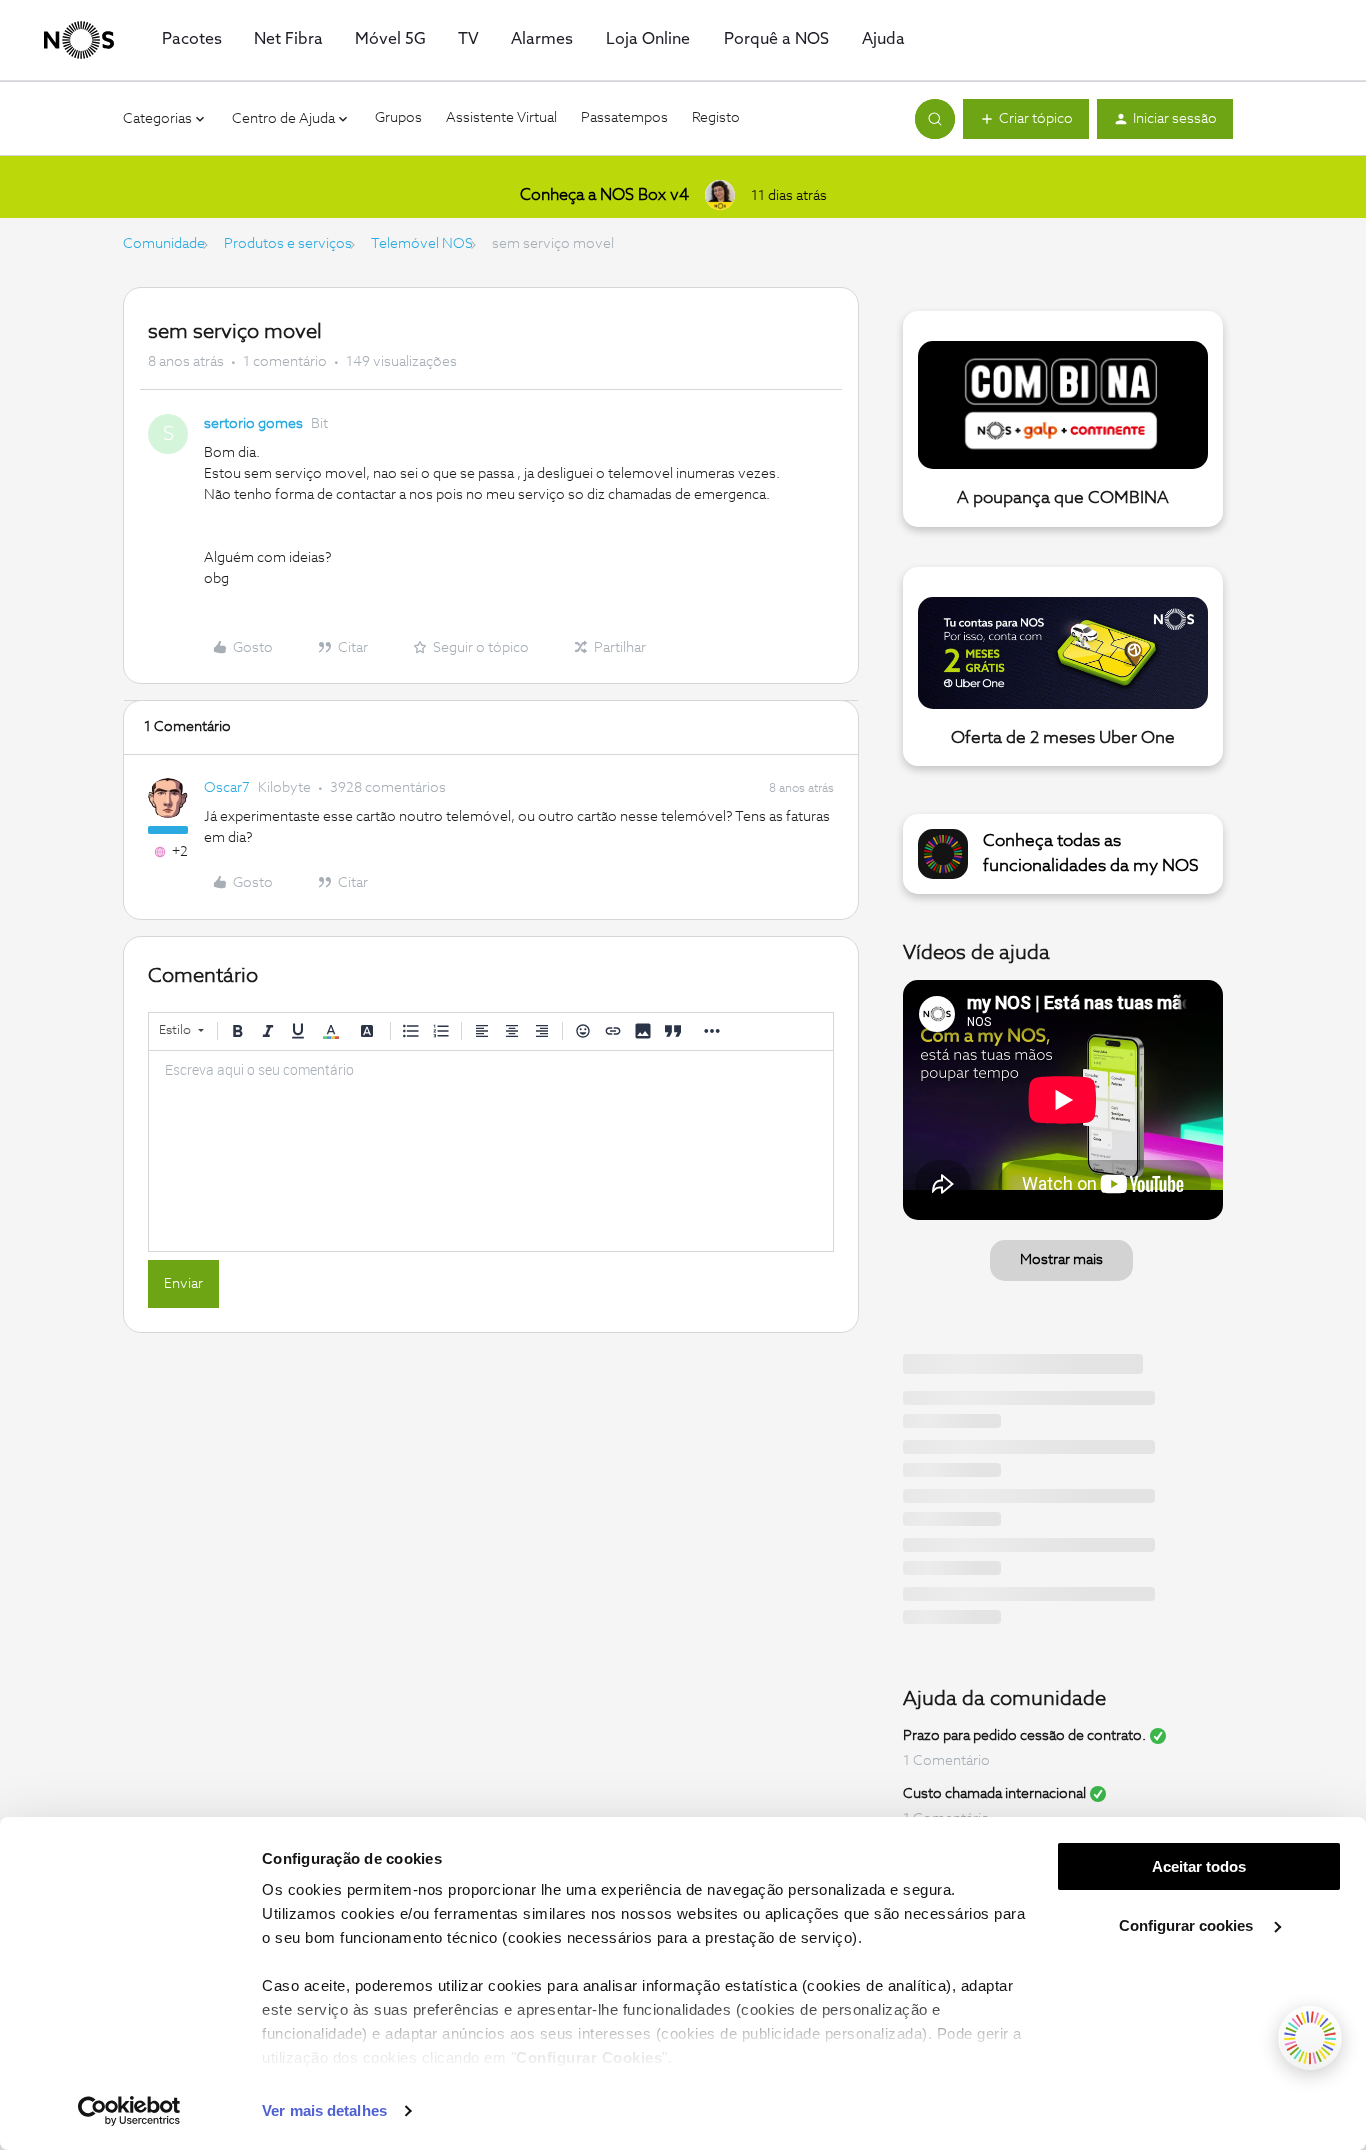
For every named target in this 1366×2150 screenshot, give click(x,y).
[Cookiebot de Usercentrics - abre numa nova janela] (129, 2111)
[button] (1026, 119)
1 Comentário (946, 1761)
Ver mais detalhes (324, 2110)
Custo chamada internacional (994, 1794)
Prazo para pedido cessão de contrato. (1024, 1736)
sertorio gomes (253, 424)
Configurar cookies (1188, 1925)
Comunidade (164, 244)
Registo (716, 118)
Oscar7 (227, 788)
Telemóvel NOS (422, 244)
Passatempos (624, 118)
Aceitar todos (1199, 1866)
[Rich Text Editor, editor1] (491, 1151)
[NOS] (79, 40)
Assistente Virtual (501, 118)
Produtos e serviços (288, 244)
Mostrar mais (1061, 1260)
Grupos (398, 118)
